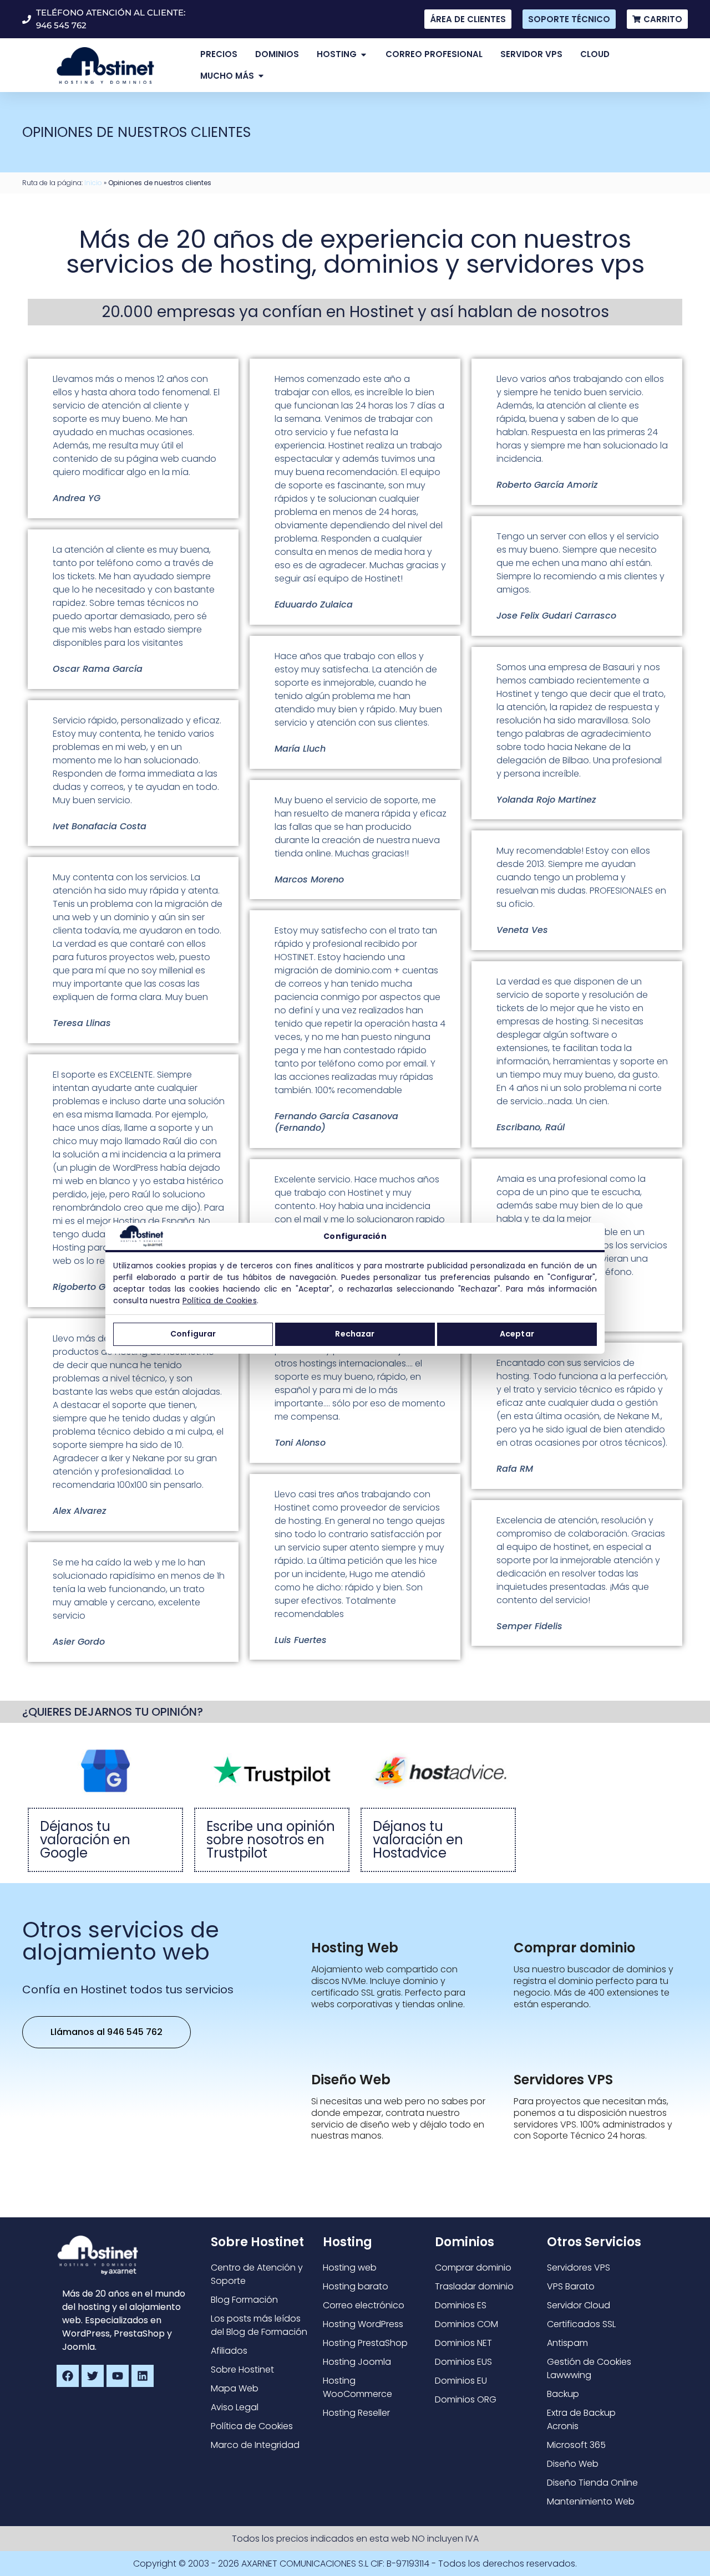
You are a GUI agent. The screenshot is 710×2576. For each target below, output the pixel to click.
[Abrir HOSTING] (364, 55)
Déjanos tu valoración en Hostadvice (418, 1840)
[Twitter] (93, 2376)
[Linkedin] (143, 2376)
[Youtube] (118, 2376)
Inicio (93, 183)
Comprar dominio (574, 1948)
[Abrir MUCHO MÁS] (261, 76)
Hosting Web (355, 1948)
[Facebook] (68, 2376)
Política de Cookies (220, 1300)
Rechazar (355, 1334)
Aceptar (517, 1334)
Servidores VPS (563, 2080)
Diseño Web (351, 2080)
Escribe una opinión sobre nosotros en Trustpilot (271, 1840)
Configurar (193, 1334)
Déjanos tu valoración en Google (85, 1840)
